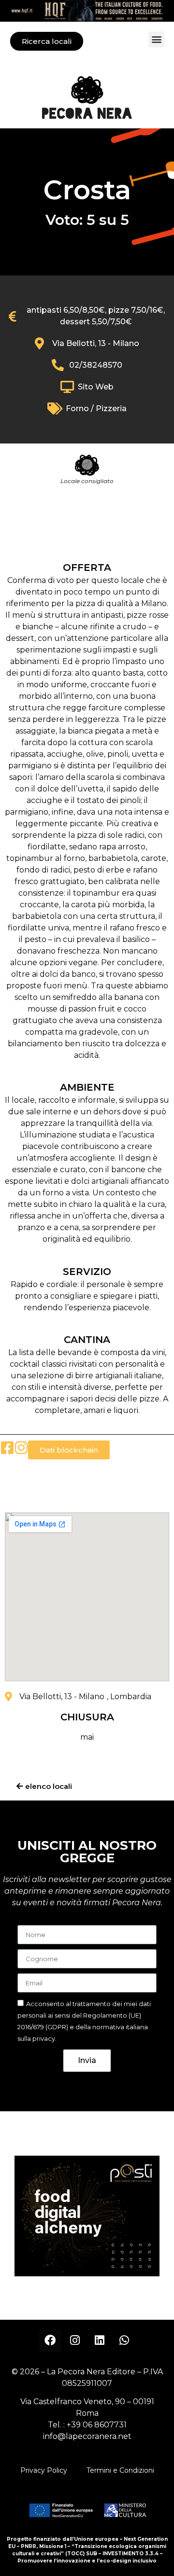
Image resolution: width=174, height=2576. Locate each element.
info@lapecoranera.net (87, 2436)
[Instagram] (75, 2341)
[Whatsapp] (124, 2341)
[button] (156, 39)
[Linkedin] (100, 2341)
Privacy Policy (44, 2470)
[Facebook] (50, 2341)
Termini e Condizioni (120, 2470)
